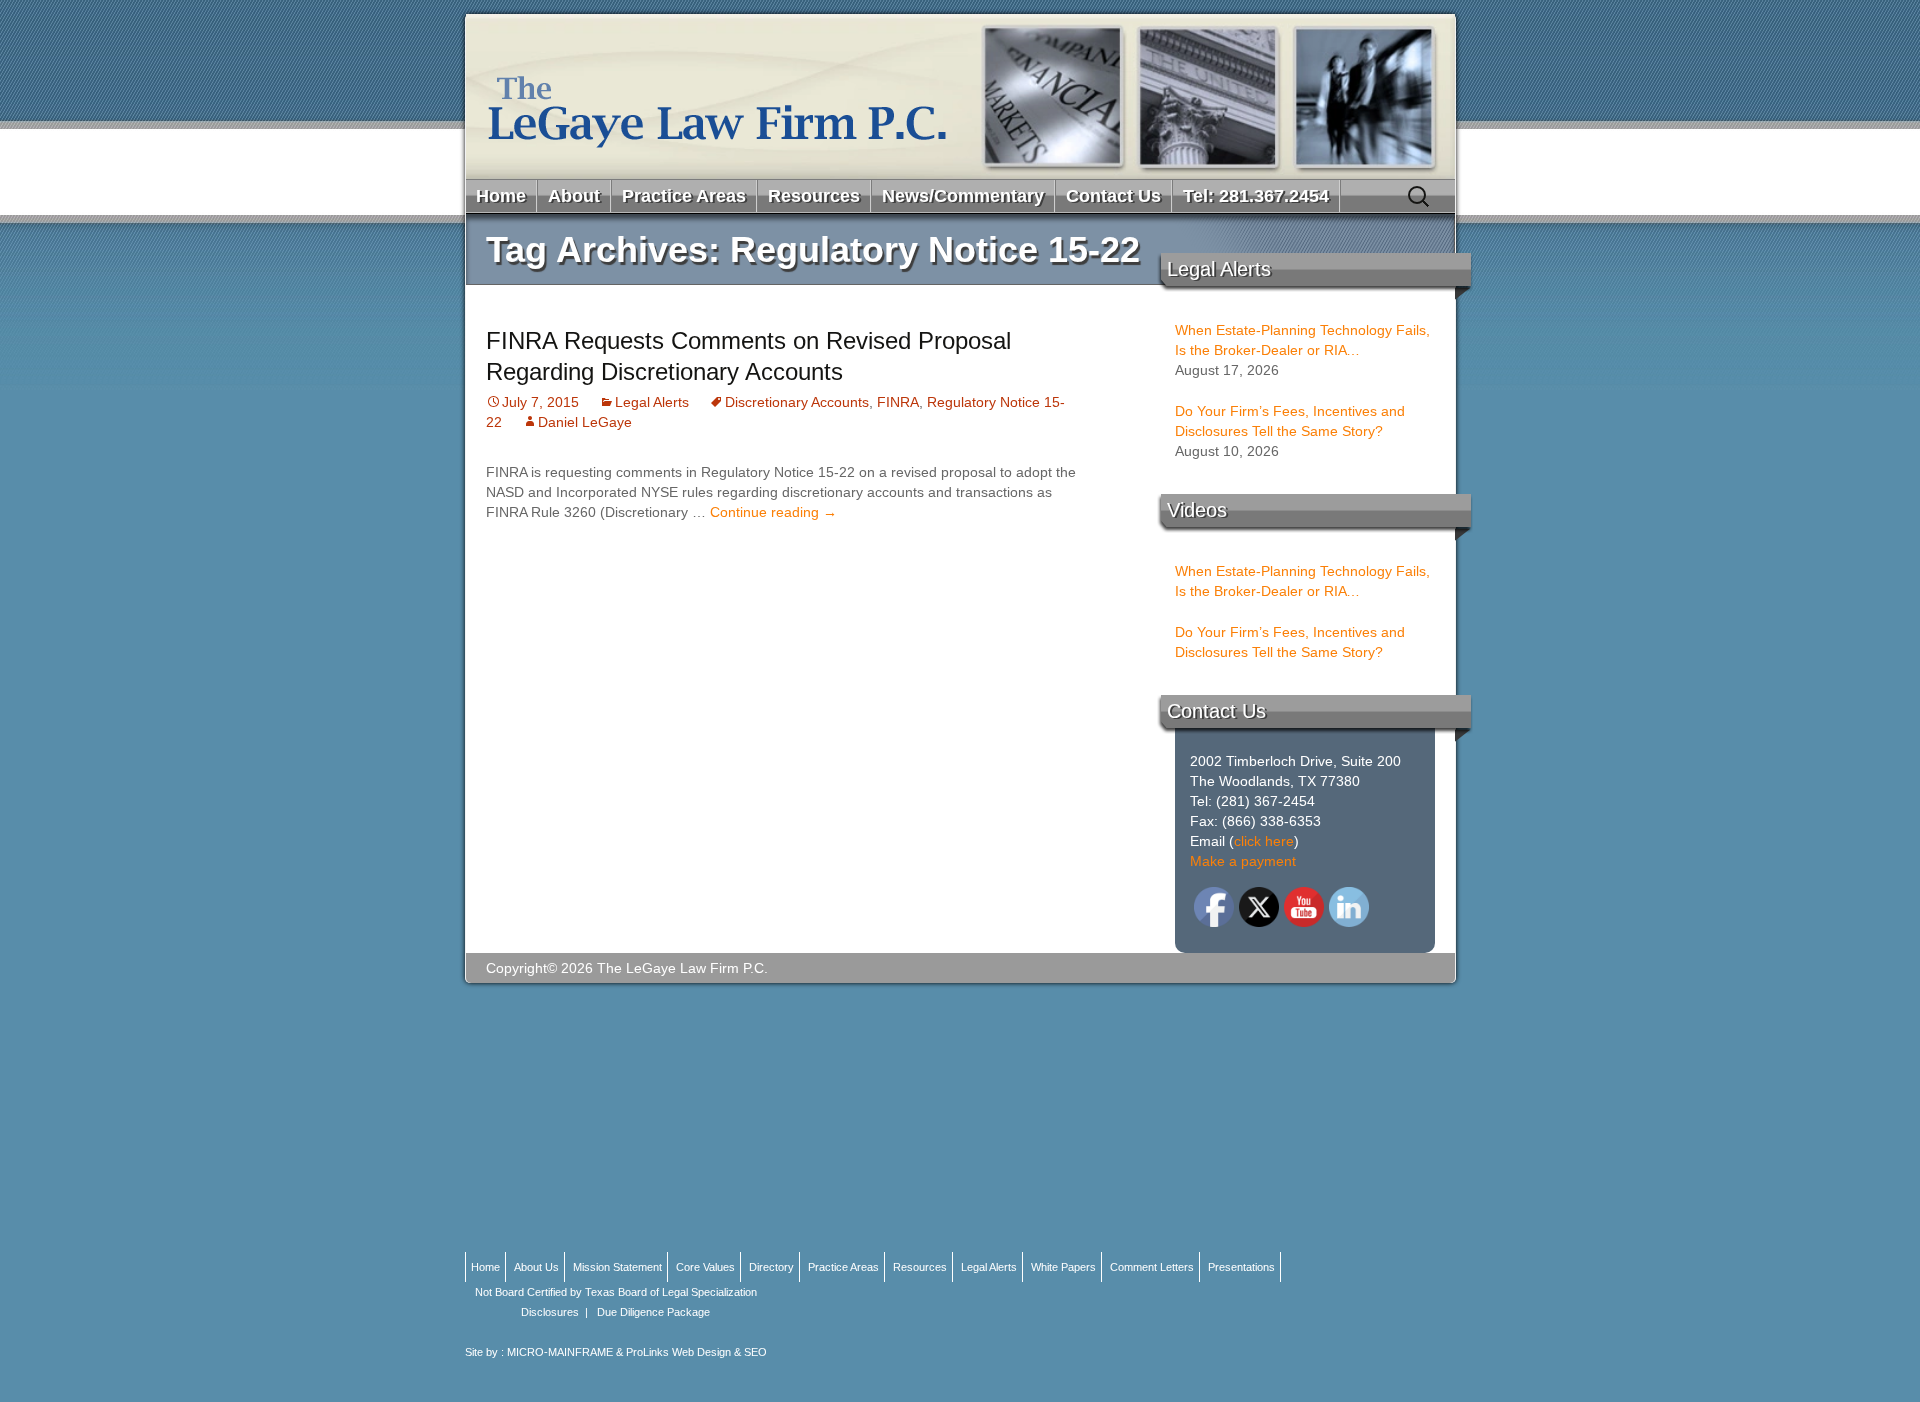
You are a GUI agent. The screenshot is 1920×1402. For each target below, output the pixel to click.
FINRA (898, 402)
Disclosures (550, 1312)
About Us (536, 1267)
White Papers (1063, 1267)
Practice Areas (684, 196)
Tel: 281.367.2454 (1256, 196)
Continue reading (773, 512)
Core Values (705, 1267)
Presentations (1241, 1267)
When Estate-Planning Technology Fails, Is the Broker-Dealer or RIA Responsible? (1302, 341)
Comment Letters (1152, 1267)
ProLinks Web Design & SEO (696, 1352)
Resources (814, 196)
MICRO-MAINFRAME (560, 1352)
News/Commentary (963, 196)
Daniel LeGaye (585, 422)
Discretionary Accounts (797, 402)
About (574, 196)
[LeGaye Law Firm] (960, 96)
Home (501, 196)
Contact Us (1113, 196)
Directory (771, 1267)
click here (1264, 841)
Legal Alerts (652, 402)
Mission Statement (617, 1267)
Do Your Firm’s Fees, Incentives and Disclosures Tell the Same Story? (1290, 421)
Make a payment (1243, 861)
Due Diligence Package (653, 1312)
